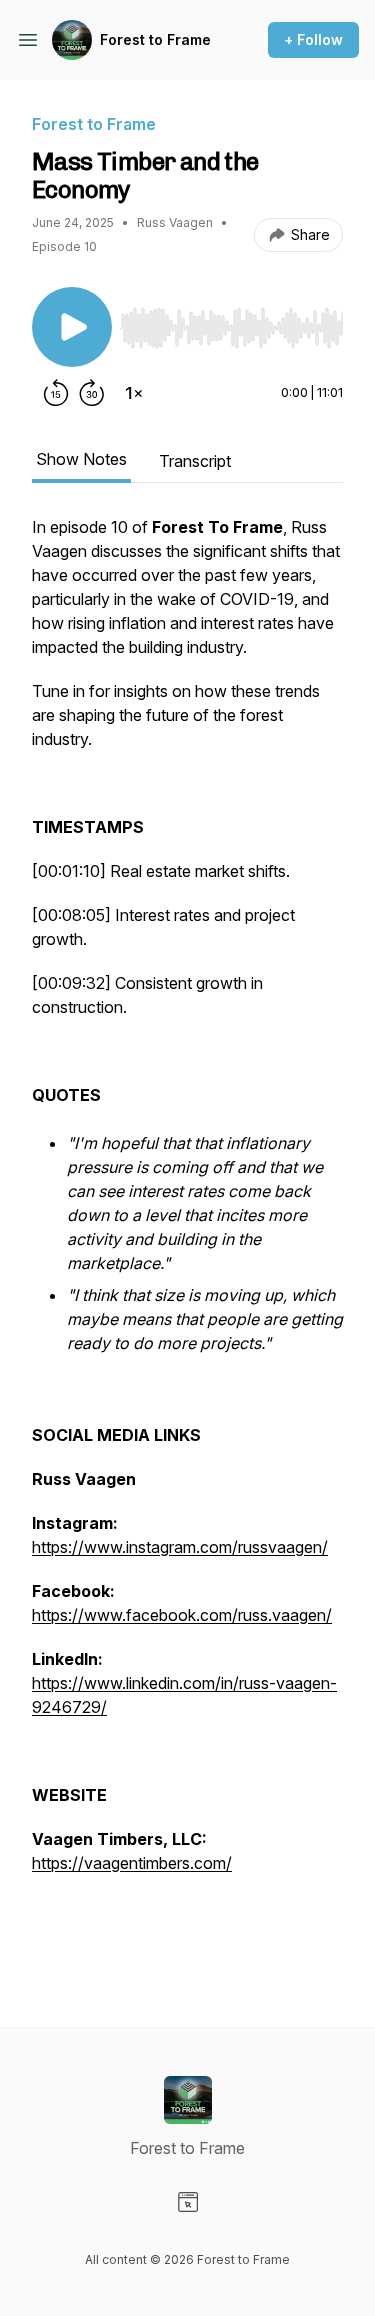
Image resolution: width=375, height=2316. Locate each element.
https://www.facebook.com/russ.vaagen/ (182, 1615)
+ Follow (313, 39)
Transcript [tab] (195, 461)
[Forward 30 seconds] (92, 393)
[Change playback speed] (134, 393)
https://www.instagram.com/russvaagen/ (180, 1547)
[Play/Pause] (72, 327)
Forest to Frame (155, 39)
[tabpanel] (187, 1239)
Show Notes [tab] (81, 459)
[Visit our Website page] (188, 2202)
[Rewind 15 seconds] (56, 393)
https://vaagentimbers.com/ (132, 1863)
